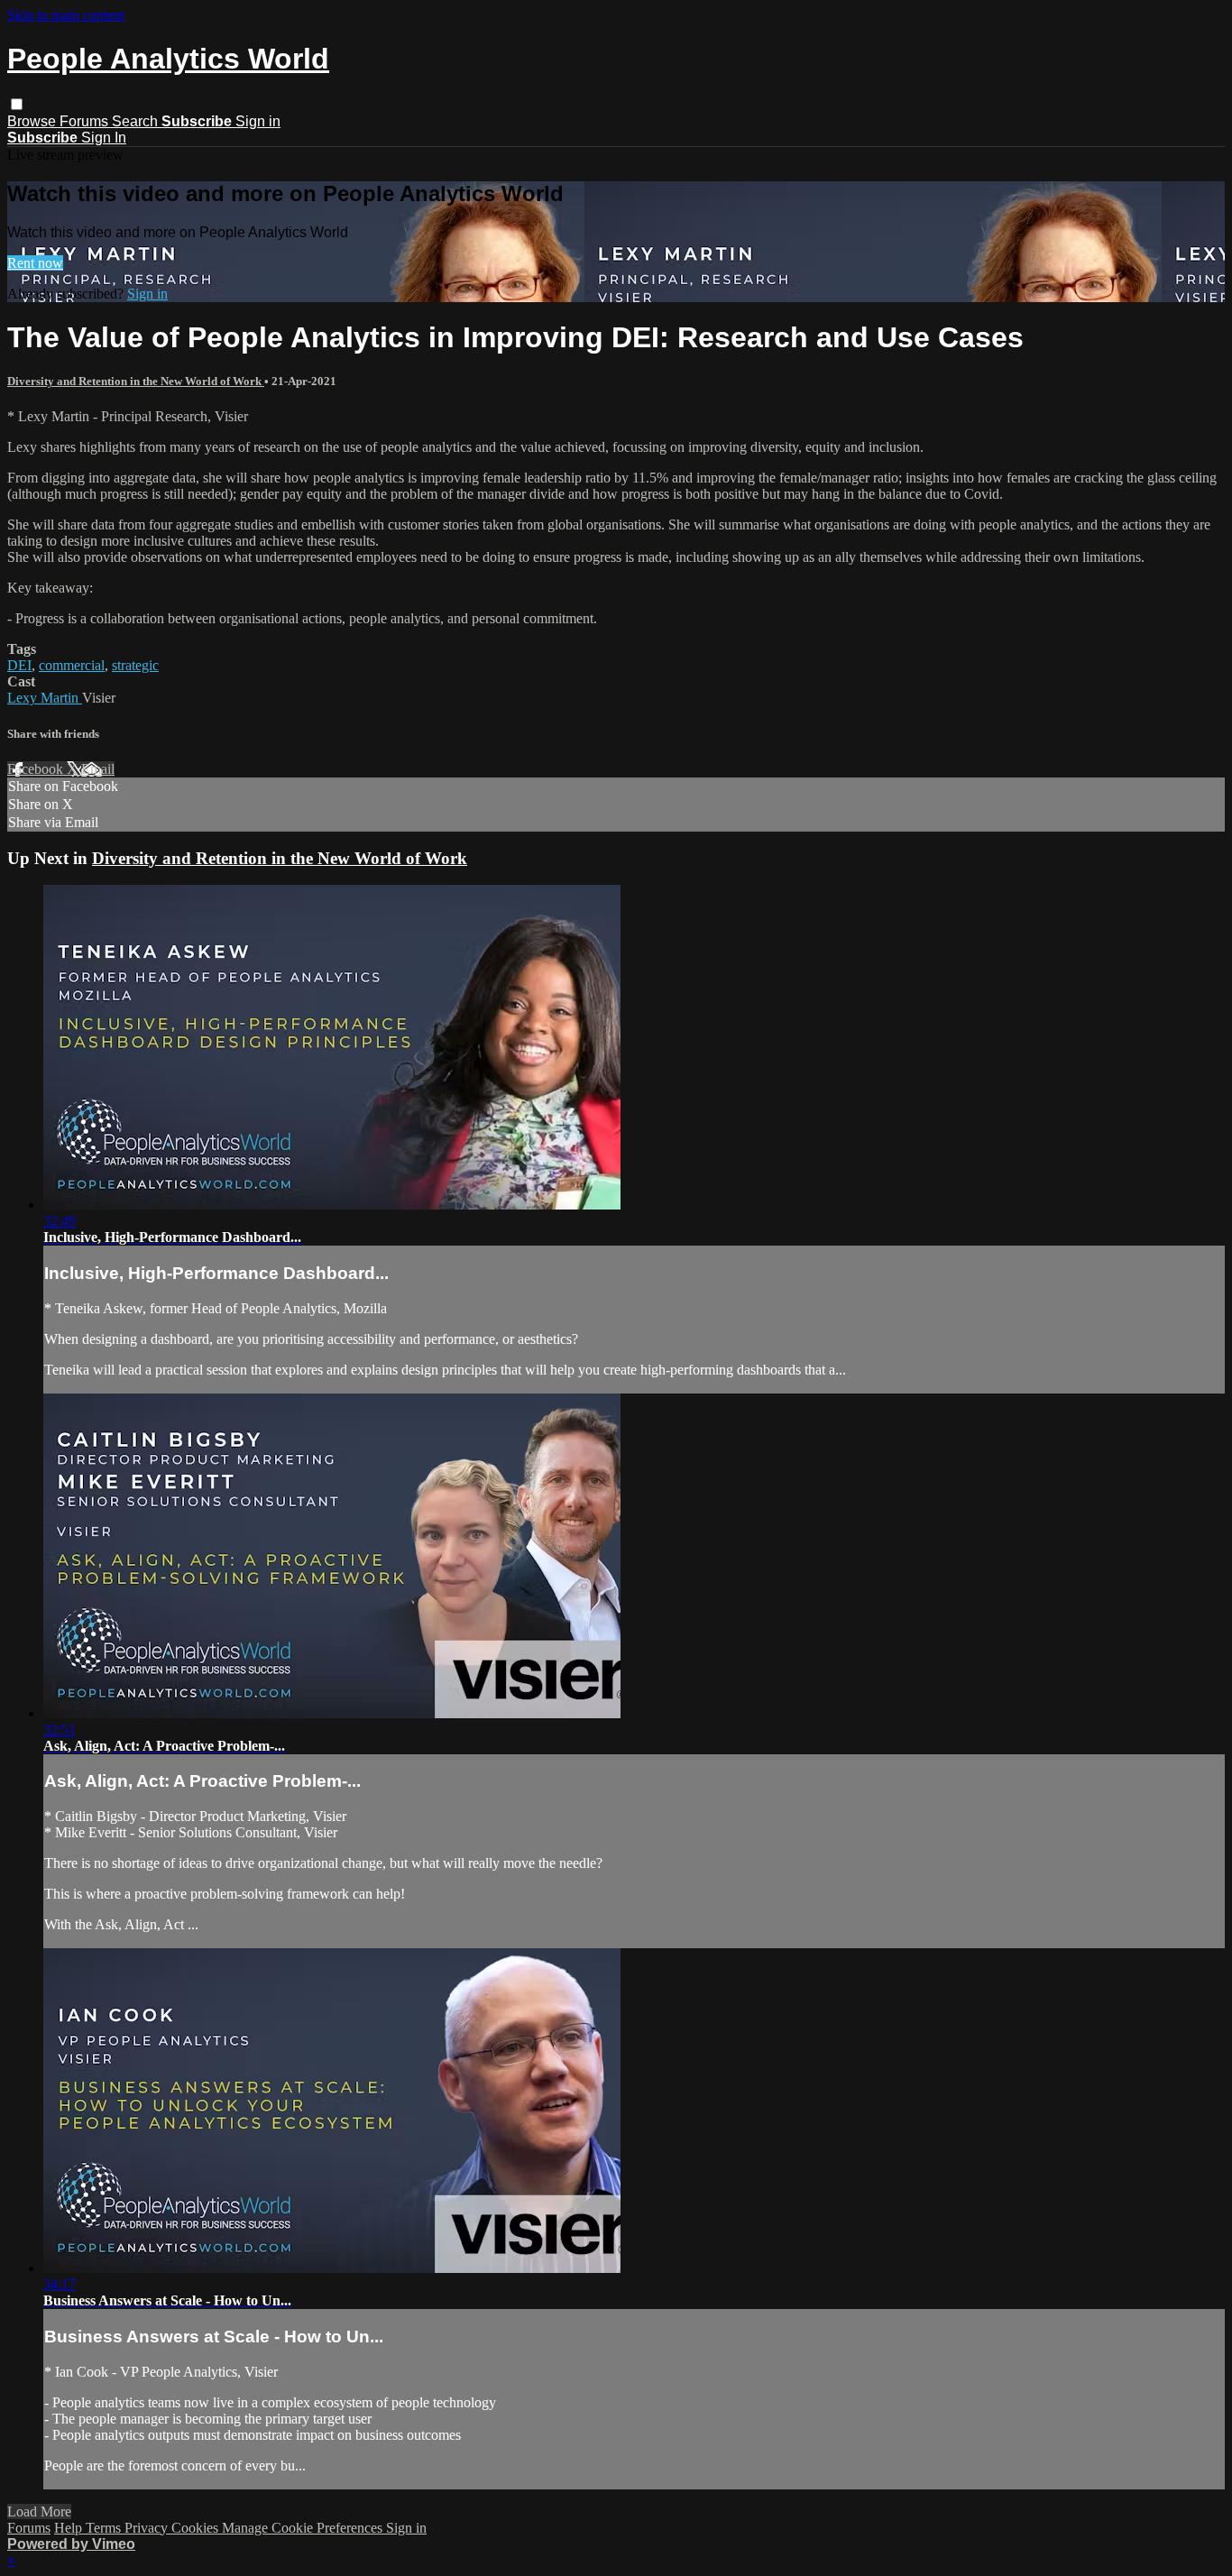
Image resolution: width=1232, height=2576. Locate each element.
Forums (86, 121)
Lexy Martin (45, 698)
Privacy (148, 2528)
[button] (17, 104)
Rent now (35, 263)
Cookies (197, 2528)
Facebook (37, 769)
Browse (33, 121)
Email (98, 769)
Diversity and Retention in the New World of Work (136, 381)
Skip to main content (66, 15)
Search (137, 121)
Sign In (104, 138)
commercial (72, 665)
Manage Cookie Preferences (304, 2528)
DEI (19, 665)
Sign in (258, 121)
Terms (105, 2528)
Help (70, 2528)
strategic (135, 665)
